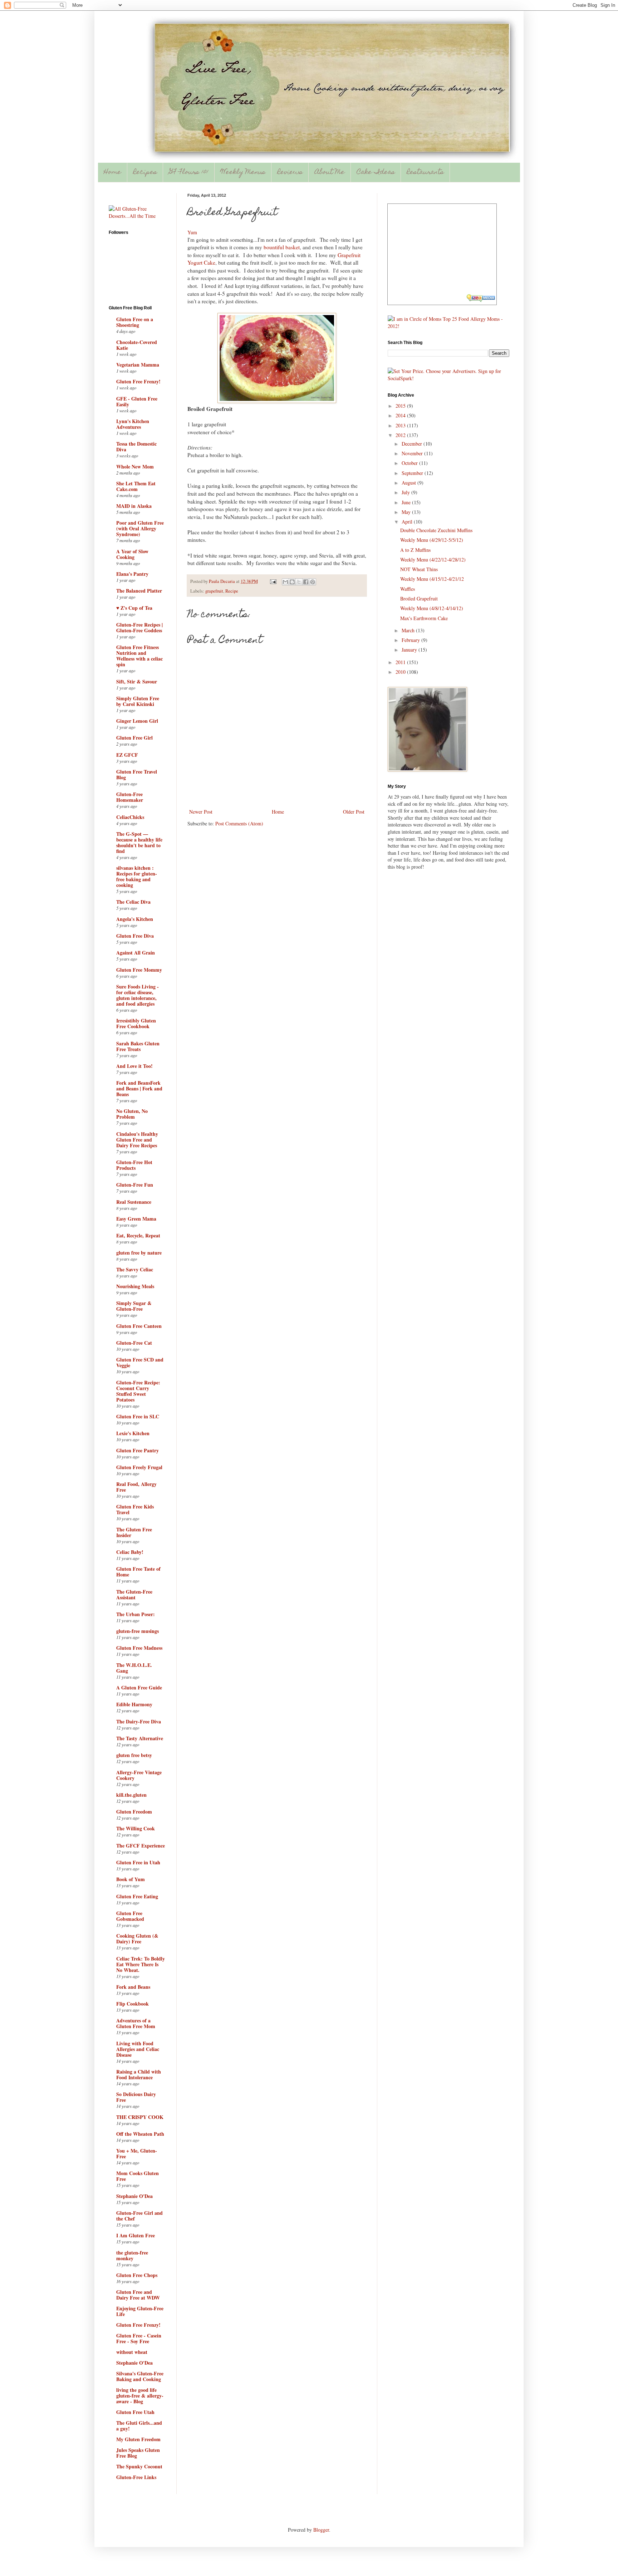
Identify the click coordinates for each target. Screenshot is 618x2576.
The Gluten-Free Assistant (134, 1594)
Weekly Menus (243, 173)
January (410, 650)
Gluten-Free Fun (135, 1185)
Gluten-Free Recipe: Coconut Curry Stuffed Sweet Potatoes (138, 1391)
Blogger (321, 2530)
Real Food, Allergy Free (136, 1487)
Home (112, 173)
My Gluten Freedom (138, 2439)
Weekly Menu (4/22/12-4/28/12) (433, 560)
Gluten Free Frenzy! (138, 381)
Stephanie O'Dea (134, 2196)
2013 (401, 425)
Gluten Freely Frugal (139, 1467)
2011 (401, 662)
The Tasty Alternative (140, 1738)
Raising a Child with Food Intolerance (139, 2074)
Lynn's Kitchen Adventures (133, 424)
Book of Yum (131, 1879)
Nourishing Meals (135, 1286)
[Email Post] (273, 581)
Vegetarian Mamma (138, 365)
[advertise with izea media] (481, 299)
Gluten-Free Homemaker (130, 797)
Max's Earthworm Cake (424, 618)
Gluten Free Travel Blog (137, 774)
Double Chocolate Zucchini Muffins (436, 530)
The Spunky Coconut (139, 2466)
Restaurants (425, 173)
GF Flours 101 (189, 173)
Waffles (408, 589)
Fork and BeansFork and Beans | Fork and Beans (139, 1088)
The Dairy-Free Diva (139, 1721)
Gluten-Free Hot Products (134, 1165)
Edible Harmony (134, 1704)
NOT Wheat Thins (419, 569)
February (411, 640)
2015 (401, 406)
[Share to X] (299, 582)
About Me (330, 173)
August (409, 483)
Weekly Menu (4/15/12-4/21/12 (432, 579)
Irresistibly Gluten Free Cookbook (136, 1023)
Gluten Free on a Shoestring (135, 322)
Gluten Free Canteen (139, 1326)
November (413, 453)
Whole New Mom (135, 467)
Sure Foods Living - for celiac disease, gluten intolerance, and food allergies (138, 995)
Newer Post (201, 812)
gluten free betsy (134, 1755)
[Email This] (285, 582)
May (407, 512)
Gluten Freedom (134, 1812)
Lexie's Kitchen (133, 1433)
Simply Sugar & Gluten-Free (134, 1306)
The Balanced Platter (139, 591)
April (408, 522)
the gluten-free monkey (132, 2255)
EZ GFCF (127, 755)
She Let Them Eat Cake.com (136, 486)
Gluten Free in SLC (138, 1416)
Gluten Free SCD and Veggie (140, 1362)
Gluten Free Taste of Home (138, 1572)
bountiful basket (282, 247)
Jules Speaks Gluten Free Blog (138, 2453)
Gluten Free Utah (135, 2412)
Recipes (145, 173)
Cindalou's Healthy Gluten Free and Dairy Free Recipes (137, 1140)
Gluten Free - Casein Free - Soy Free (139, 2338)
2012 (401, 435)
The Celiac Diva (133, 902)
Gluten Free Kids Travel (135, 1509)
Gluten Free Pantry (138, 1450)
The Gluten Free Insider (134, 1532)
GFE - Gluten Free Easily (137, 401)
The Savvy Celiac (135, 1269)
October (410, 463)
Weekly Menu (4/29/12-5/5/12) (432, 540)
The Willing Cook (136, 1828)
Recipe (232, 591)
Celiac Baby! (130, 1552)
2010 (401, 672)
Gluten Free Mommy (139, 970)
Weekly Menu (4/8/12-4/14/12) (432, 608)
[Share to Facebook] (306, 582)
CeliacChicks (130, 817)
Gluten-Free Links (136, 2477)
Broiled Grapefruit (419, 598)
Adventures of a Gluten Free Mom (136, 2023)
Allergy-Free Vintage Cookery (139, 1775)
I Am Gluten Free (136, 2235)
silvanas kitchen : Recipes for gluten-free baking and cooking (137, 876)
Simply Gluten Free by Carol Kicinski (138, 701)
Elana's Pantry (132, 574)
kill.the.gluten (131, 1795)
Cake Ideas (376, 173)
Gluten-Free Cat (134, 1343)
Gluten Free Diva (135, 936)
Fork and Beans (133, 1987)
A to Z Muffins (415, 550)
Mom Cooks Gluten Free (138, 2176)
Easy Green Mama (136, 1219)
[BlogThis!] (292, 582)
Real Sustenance (134, 1202)
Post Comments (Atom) (239, 823)
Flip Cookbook (133, 2004)
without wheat (132, 2352)
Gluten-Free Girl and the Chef (139, 2216)
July (406, 492)
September (413, 473)
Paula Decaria (222, 581)
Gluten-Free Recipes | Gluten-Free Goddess (139, 627)
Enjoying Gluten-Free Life (140, 2311)
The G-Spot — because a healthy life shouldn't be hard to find (139, 842)
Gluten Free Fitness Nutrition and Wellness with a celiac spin (139, 656)
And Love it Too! (134, 1066)
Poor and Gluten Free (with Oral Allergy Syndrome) (140, 528)
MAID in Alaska (134, 506)
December (413, 444)
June (407, 502)
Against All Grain (136, 953)
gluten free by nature (139, 1253)
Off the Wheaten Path (140, 2134)
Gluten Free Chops (137, 2275)
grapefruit (214, 591)
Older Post (354, 812)
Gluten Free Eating (137, 1896)
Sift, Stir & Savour (137, 681)
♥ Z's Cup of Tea (134, 608)
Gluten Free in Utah (138, 1862)
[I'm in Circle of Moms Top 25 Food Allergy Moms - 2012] (448, 326)
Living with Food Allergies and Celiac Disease (138, 2049)
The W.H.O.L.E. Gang (134, 1668)
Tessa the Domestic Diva (136, 446)
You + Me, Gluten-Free (137, 2153)
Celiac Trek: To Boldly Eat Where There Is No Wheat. (141, 1964)
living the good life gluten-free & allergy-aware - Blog (140, 2396)
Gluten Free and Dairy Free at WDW (138, 2295)
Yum (192, 232)
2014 (401, 415)
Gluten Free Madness (139, 1648)
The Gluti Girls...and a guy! (139, 2426)
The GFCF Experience (141, 1846)
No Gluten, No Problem (132, 1114)
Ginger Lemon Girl (137, 721)
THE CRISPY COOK (140, 2117)
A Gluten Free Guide (139, 1687)
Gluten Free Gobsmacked (130, 1916)
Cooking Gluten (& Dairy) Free (137, 1939)
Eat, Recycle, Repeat (138, 1235)
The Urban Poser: (136, 1614)
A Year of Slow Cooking (132, 554)
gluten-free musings (138, 1631)
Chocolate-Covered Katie (137, 345)
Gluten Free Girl (134, 738)
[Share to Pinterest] (313, 582)
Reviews (290, 173)
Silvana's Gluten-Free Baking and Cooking (140, 2376)
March (409, 630)
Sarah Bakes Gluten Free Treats (138, 1046)
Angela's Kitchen (135, 919)
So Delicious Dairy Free (136, 2097)
